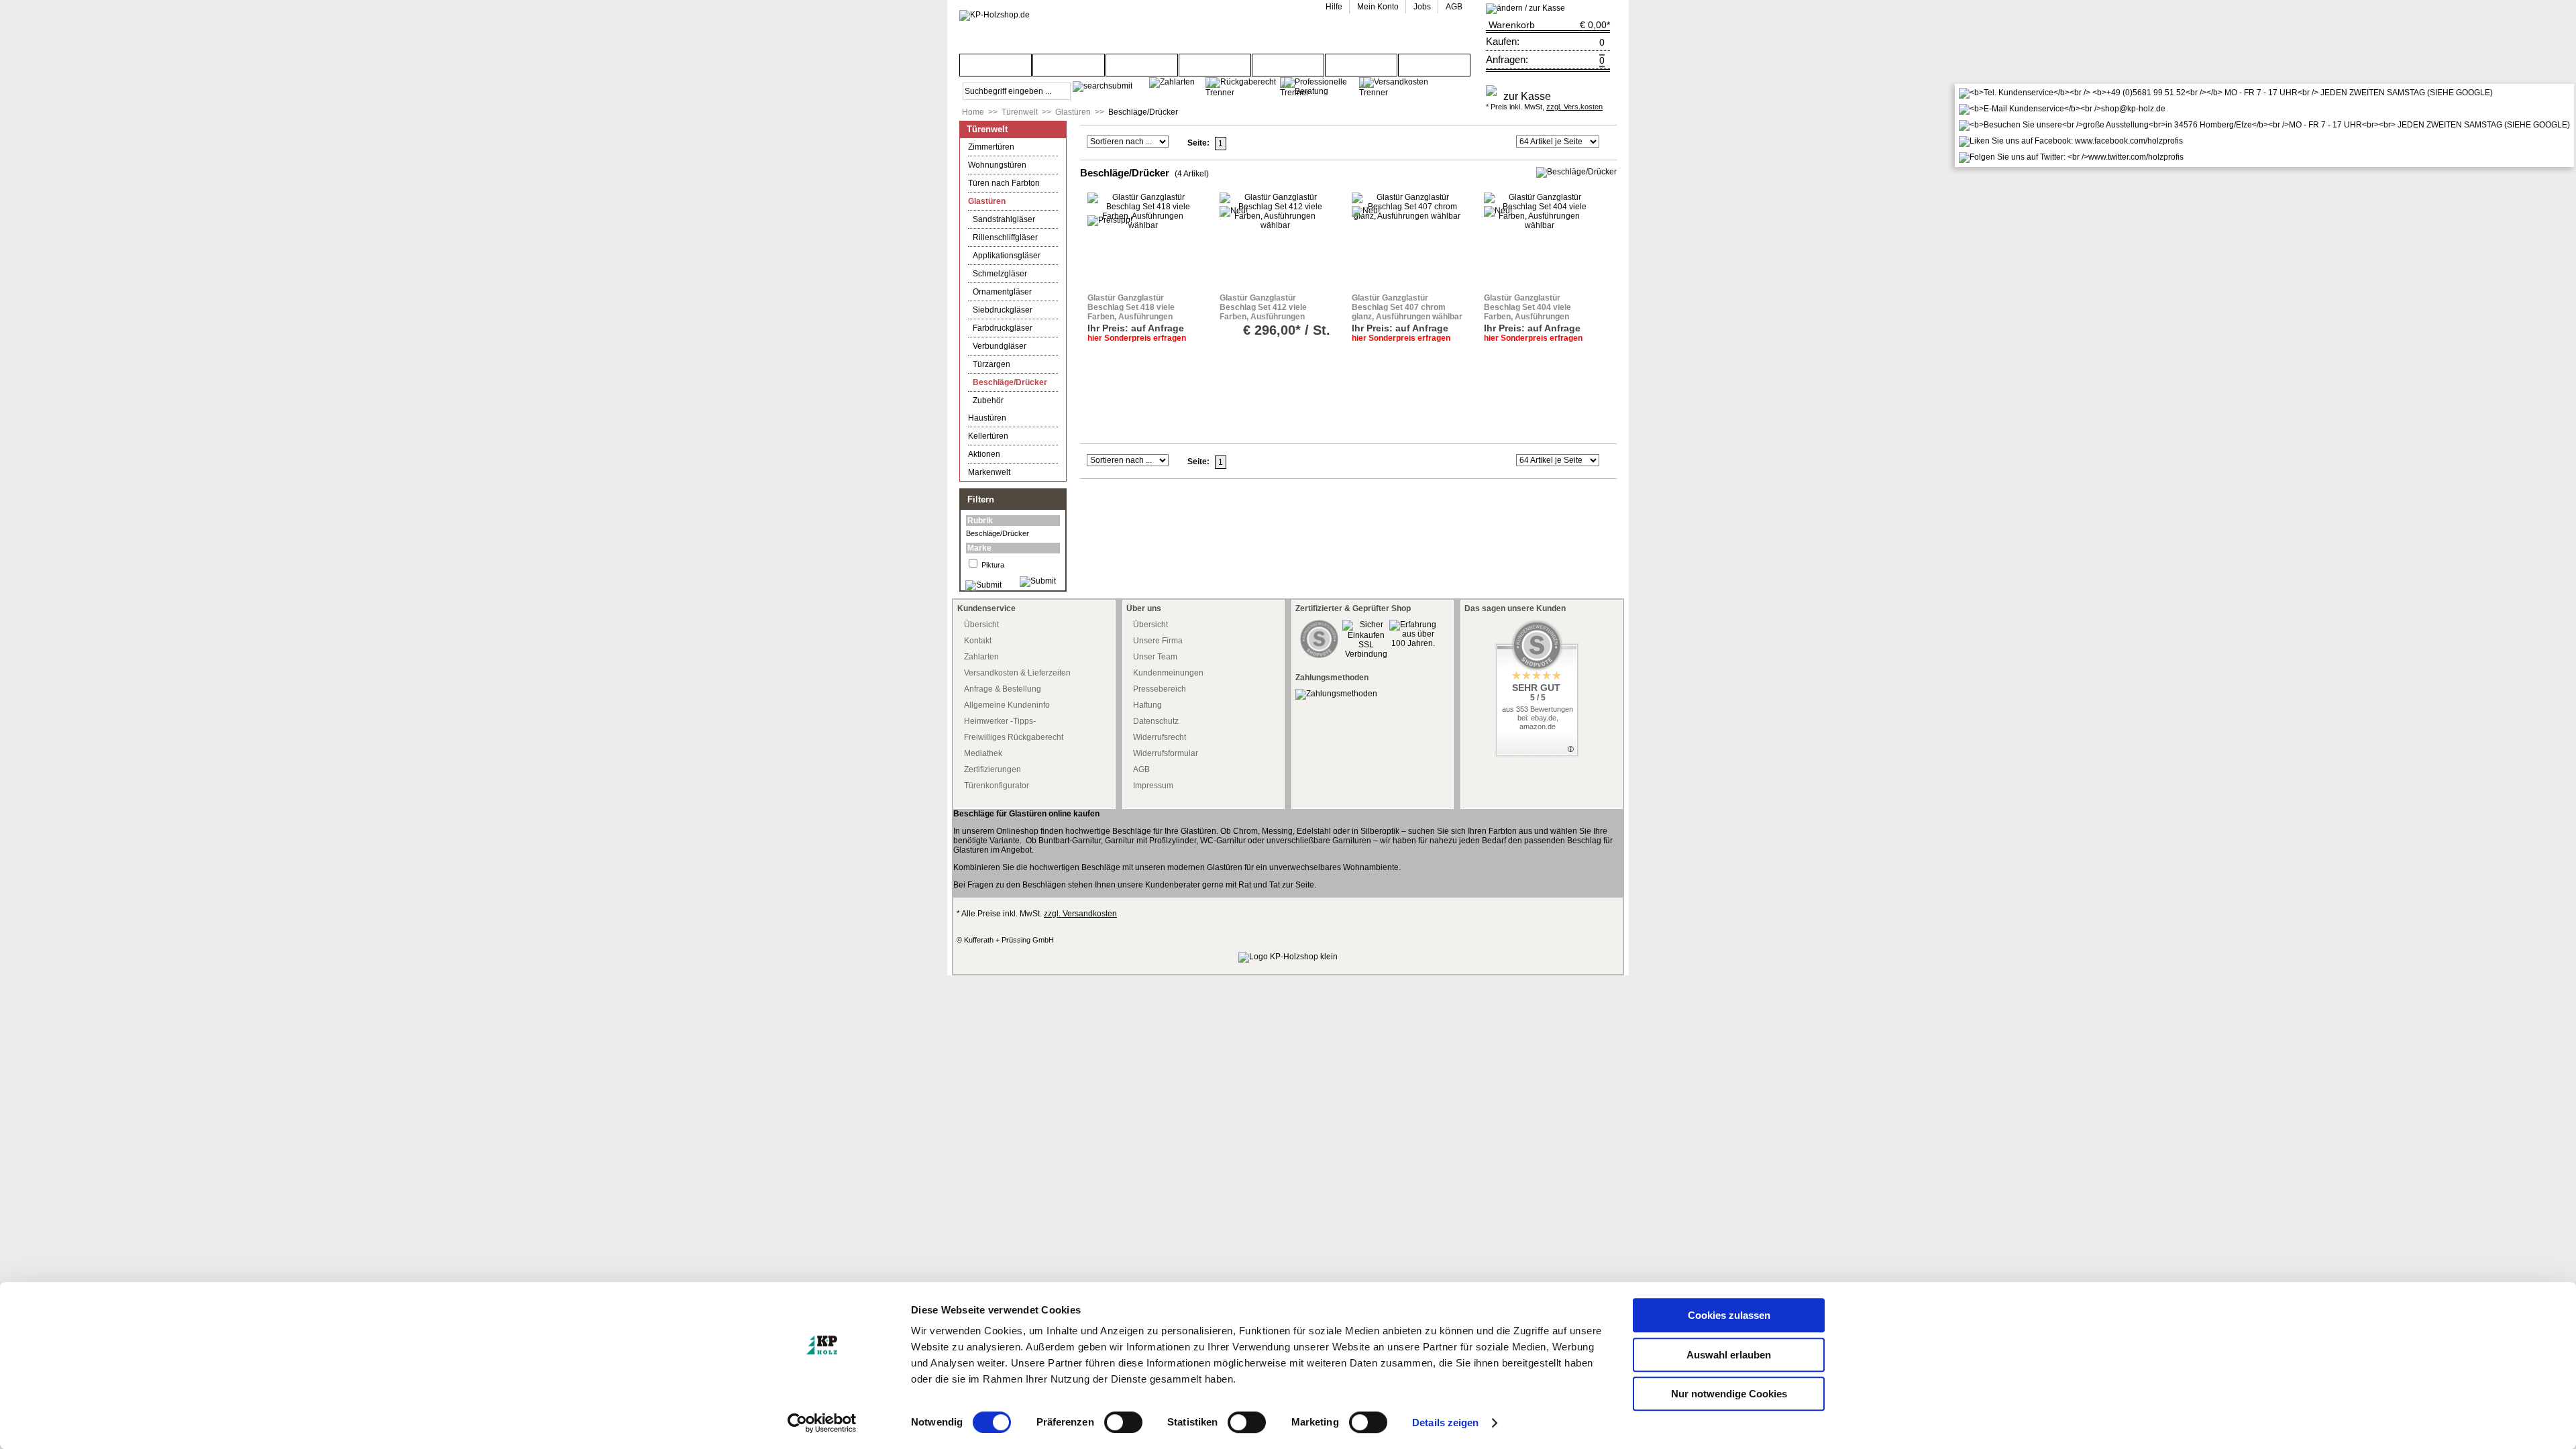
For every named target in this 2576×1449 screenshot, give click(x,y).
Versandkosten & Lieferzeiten (1017, 673)
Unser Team (1155, 657)
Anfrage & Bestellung (1003, 689)
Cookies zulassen (1729, 1315)
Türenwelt (1020, 112)
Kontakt (978, 641)
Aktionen (984, 454)
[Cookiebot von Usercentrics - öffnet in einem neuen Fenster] (822, 1423)
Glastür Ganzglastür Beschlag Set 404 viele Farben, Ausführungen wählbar (1527, 312)
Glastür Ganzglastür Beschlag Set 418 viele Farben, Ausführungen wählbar (1131, 312)
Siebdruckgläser (1003, 310)
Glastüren (1073, 112)
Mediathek (983, 753)
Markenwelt (989, 472)
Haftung (1147, 705)
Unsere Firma (1158, 641)
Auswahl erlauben (1729, 1355)
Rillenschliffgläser (1005, 237)
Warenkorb (1512, 25)
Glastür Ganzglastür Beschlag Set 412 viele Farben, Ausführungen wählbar (1263, 312)
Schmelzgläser (1000, 274)
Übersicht (981, 625)
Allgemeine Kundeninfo (1007, 705)
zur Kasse (1527, 96)
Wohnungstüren (997, 165)
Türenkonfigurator (997, 786)
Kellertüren (988, 436)
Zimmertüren (991, 147)
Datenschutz (1156, 721)
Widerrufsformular (1166, 753)
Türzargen (991, 364)
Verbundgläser (1000, 346)
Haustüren (987, 418)
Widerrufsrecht (1160, 737)
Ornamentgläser (1002, 292)
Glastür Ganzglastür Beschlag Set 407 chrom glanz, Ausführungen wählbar (1407, 307)
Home (973, 112)
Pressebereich (1160, 689)
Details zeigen (1445, 1423)
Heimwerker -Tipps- (1000, 721)
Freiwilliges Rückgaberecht (1014, 737)
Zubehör (988, 400)
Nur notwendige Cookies (1729, 1394)
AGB (1141, 769)
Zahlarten (981, 657)
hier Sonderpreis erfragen (1137, 338)
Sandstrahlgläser (1004, 219)
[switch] (1123, 1422)
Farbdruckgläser (1003, 328)
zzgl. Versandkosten (1080, 914)
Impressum (1153, 786)
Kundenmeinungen (1168, 673)
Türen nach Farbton (1004, 183)
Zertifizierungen (992, 769)
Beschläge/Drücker (1143, 112)
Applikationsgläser (1007, 256)
